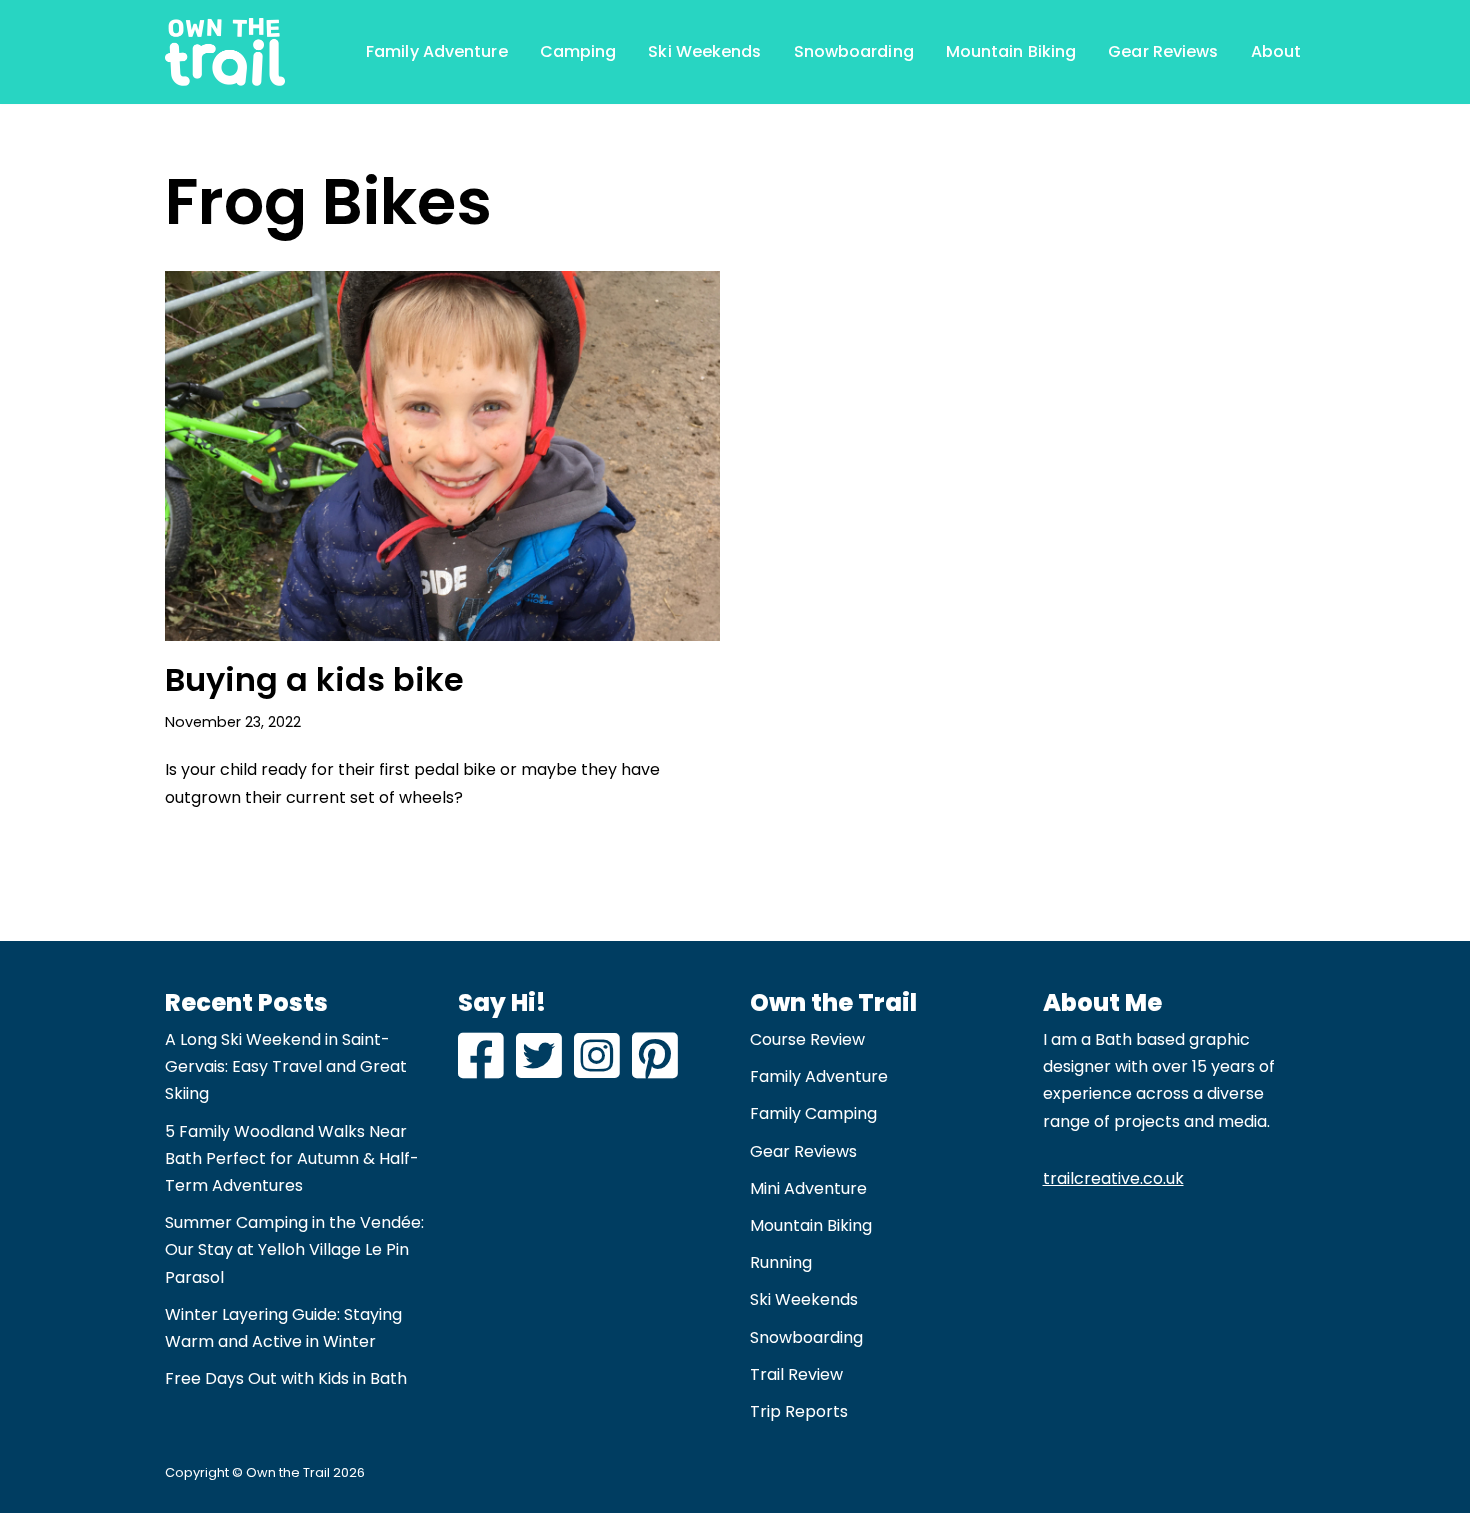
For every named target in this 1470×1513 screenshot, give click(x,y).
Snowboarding (854, 51)
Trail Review (796, 1374)
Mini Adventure (808, 1188)
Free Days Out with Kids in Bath (286, 1378)
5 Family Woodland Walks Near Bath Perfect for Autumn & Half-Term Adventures (292, 1158)
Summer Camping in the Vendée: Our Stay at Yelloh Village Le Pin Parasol (294, 1249)
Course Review (807, 1039)
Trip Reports (799, 1411)
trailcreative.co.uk (1113, 1178)
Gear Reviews (1163, 51)
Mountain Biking (1011, 51)
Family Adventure (437, 51)
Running (781, 1262)
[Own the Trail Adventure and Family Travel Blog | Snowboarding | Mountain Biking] (225, 52)
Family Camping (813, 1113)
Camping (578, 51)
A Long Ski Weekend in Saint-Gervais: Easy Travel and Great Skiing (286, 1066)
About (1276, 51)
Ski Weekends (704, 51)
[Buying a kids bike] (442, 456)
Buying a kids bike (314, 679)
